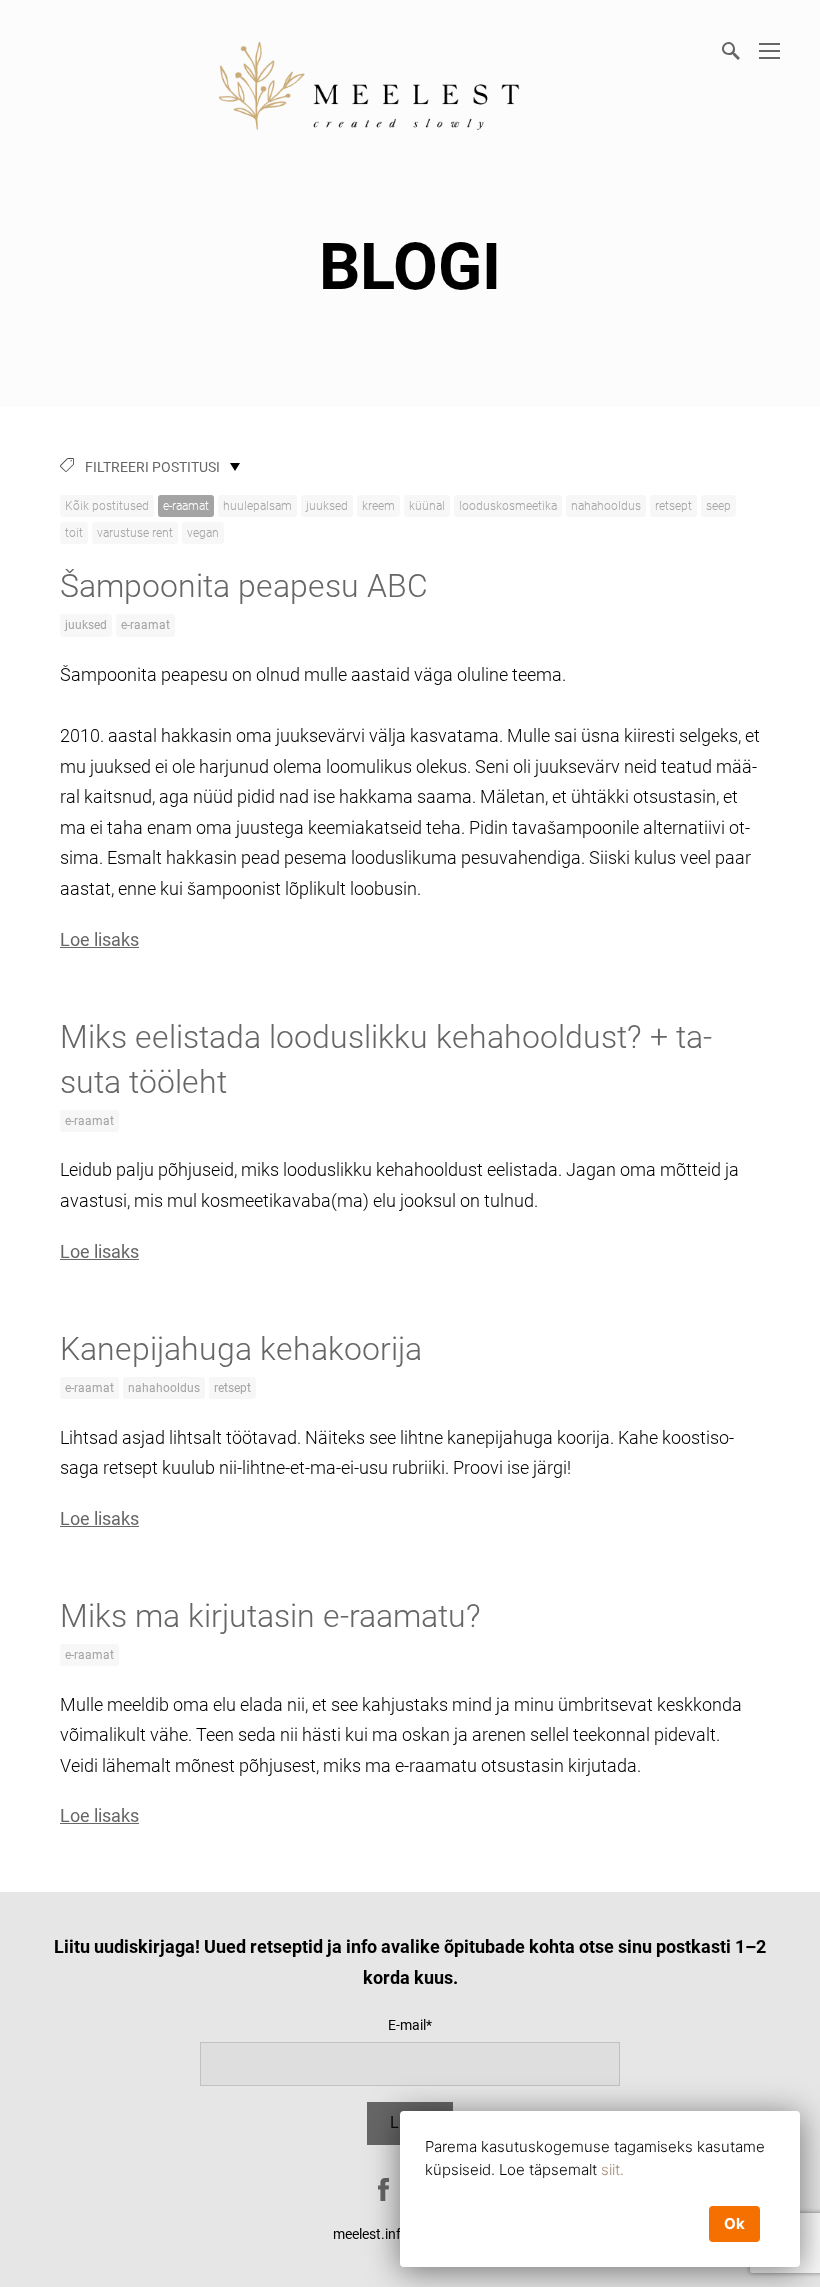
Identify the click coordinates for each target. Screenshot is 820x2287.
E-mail (407, 2025)
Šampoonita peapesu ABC (244, 586)
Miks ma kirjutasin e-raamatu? (270, 1616)
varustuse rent (135, 533)
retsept (673, 506)
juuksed (327, 506)
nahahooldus (606, 506)
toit (74, 533)
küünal (427, 506)
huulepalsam (257, 506)
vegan (203, 533)
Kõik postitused (107, 506)
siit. (612, 2169)
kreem (378, 506)
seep (718, 506)
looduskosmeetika (508, 506)
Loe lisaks (99, 939)
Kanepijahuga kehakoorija (241, 1349)
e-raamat (186, 506)
